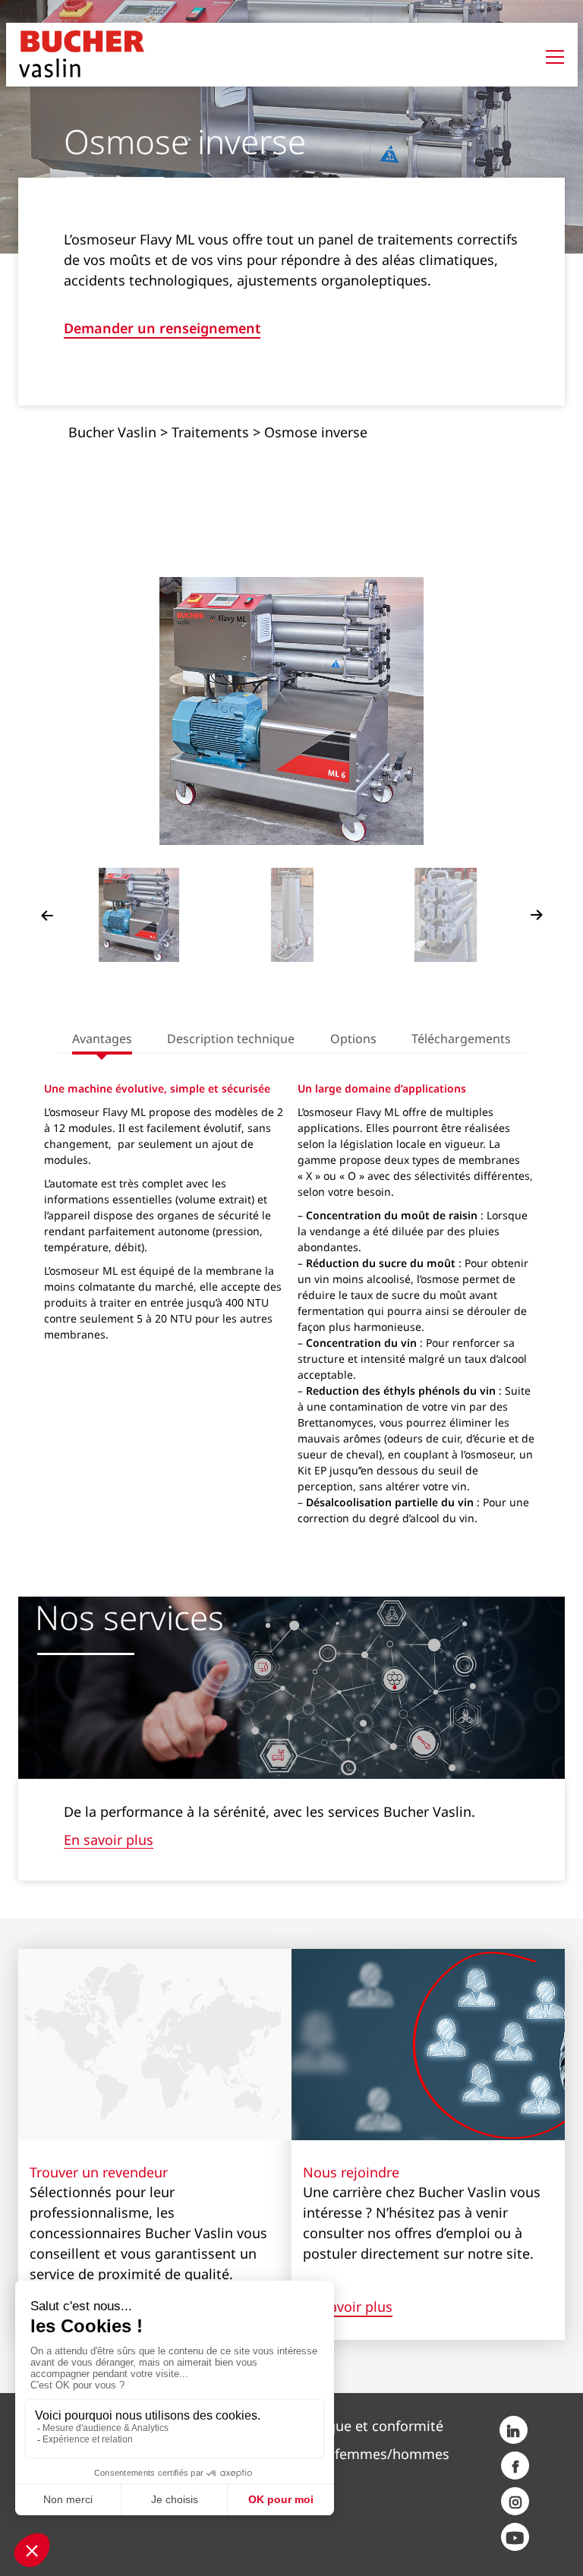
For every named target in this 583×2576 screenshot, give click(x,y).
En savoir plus (109, 1840)
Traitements (210, 432)
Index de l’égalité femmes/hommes (336, 2454)
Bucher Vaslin (112, 432)
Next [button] (537, 915)
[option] (292, 711)
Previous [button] (47, 915)
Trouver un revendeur (99, 2172)
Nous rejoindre (351, 2172)
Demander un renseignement (162, 329)
